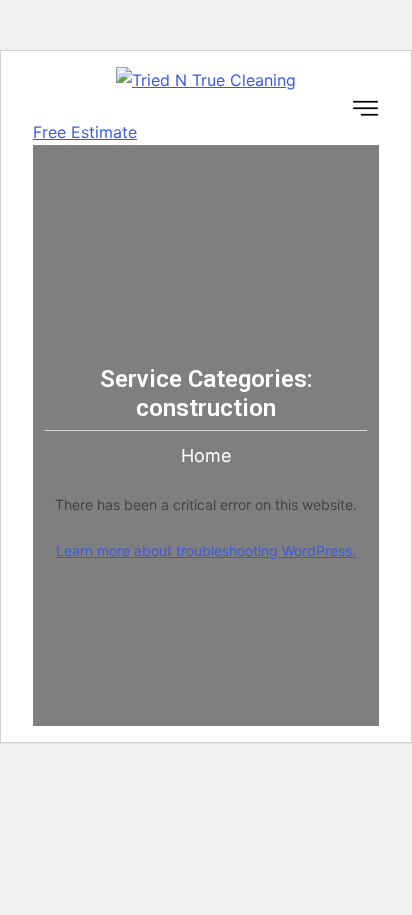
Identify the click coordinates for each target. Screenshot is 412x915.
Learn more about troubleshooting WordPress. (206, 550)
